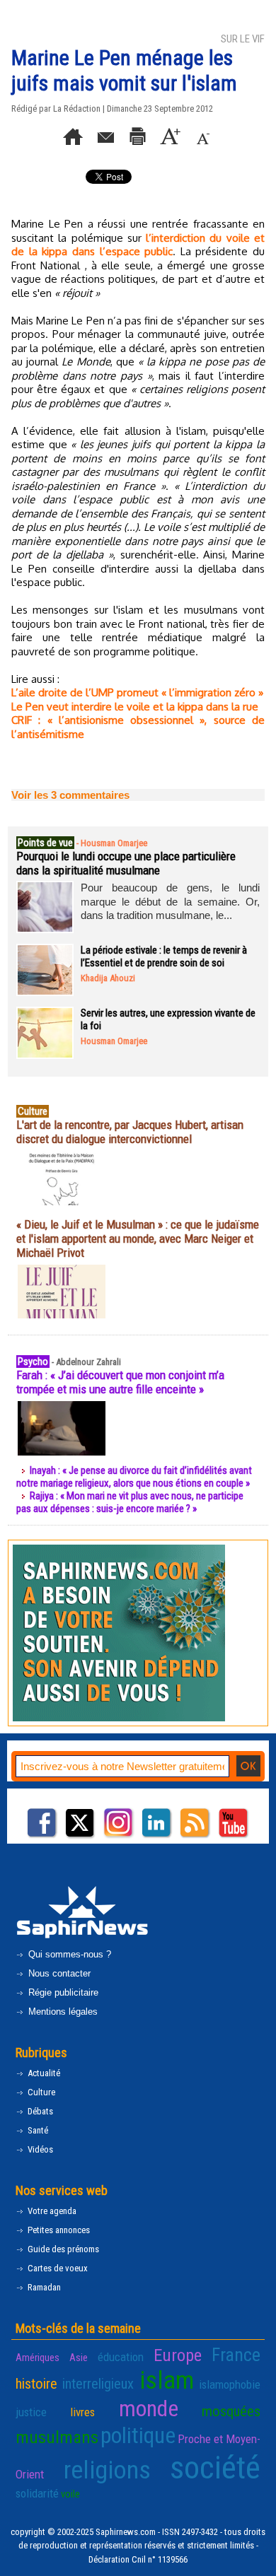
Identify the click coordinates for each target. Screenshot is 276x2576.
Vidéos (39, 2149)
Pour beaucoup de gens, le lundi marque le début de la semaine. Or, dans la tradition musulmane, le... (170, 901)
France (236, 2355)
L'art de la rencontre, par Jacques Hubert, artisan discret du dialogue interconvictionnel (130, 1132)
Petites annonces (58, 2230)
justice (31, 2412)
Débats (39, 2111)
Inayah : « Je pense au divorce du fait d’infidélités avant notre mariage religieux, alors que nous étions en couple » (134, 1477)
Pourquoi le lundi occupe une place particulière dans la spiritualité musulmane (126, 863)
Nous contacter (58, 1973)
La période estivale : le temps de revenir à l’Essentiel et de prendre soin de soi (164, 956)
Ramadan (43, 2287)
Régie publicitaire (62, 1992)
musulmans (57, 2437)
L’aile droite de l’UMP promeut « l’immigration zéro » (137, 692)
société (215, 2467)
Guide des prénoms (62, 2249)
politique (138, 2435)
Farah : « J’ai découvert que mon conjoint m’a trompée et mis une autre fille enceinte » (120, 1382)
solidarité (37, 2493)
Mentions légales (62, 2012)
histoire (36, 2384)
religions (107, 2470)
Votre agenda (51, 2211)
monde (149, 2408)
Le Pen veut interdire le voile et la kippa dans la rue (135, 707)
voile (70, 2494)
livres (82, 2412)
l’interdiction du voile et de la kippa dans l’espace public (138, 245)
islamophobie (230, 2384)
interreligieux (98, 2384)
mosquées (231, 2411)
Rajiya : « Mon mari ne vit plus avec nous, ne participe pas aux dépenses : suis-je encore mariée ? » (130, 1502)
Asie (79, 2358)
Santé (37, 2130)
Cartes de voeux (57, 2268)
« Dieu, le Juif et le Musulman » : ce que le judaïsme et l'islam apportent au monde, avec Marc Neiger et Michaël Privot (138, 1239)
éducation (121, 2357)
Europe (178, 2355)
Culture (40, 2092)
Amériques (38, 2358)
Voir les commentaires (70, 795)
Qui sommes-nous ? (68, 1954)
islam (167, 2380)
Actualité (43, 2073)
